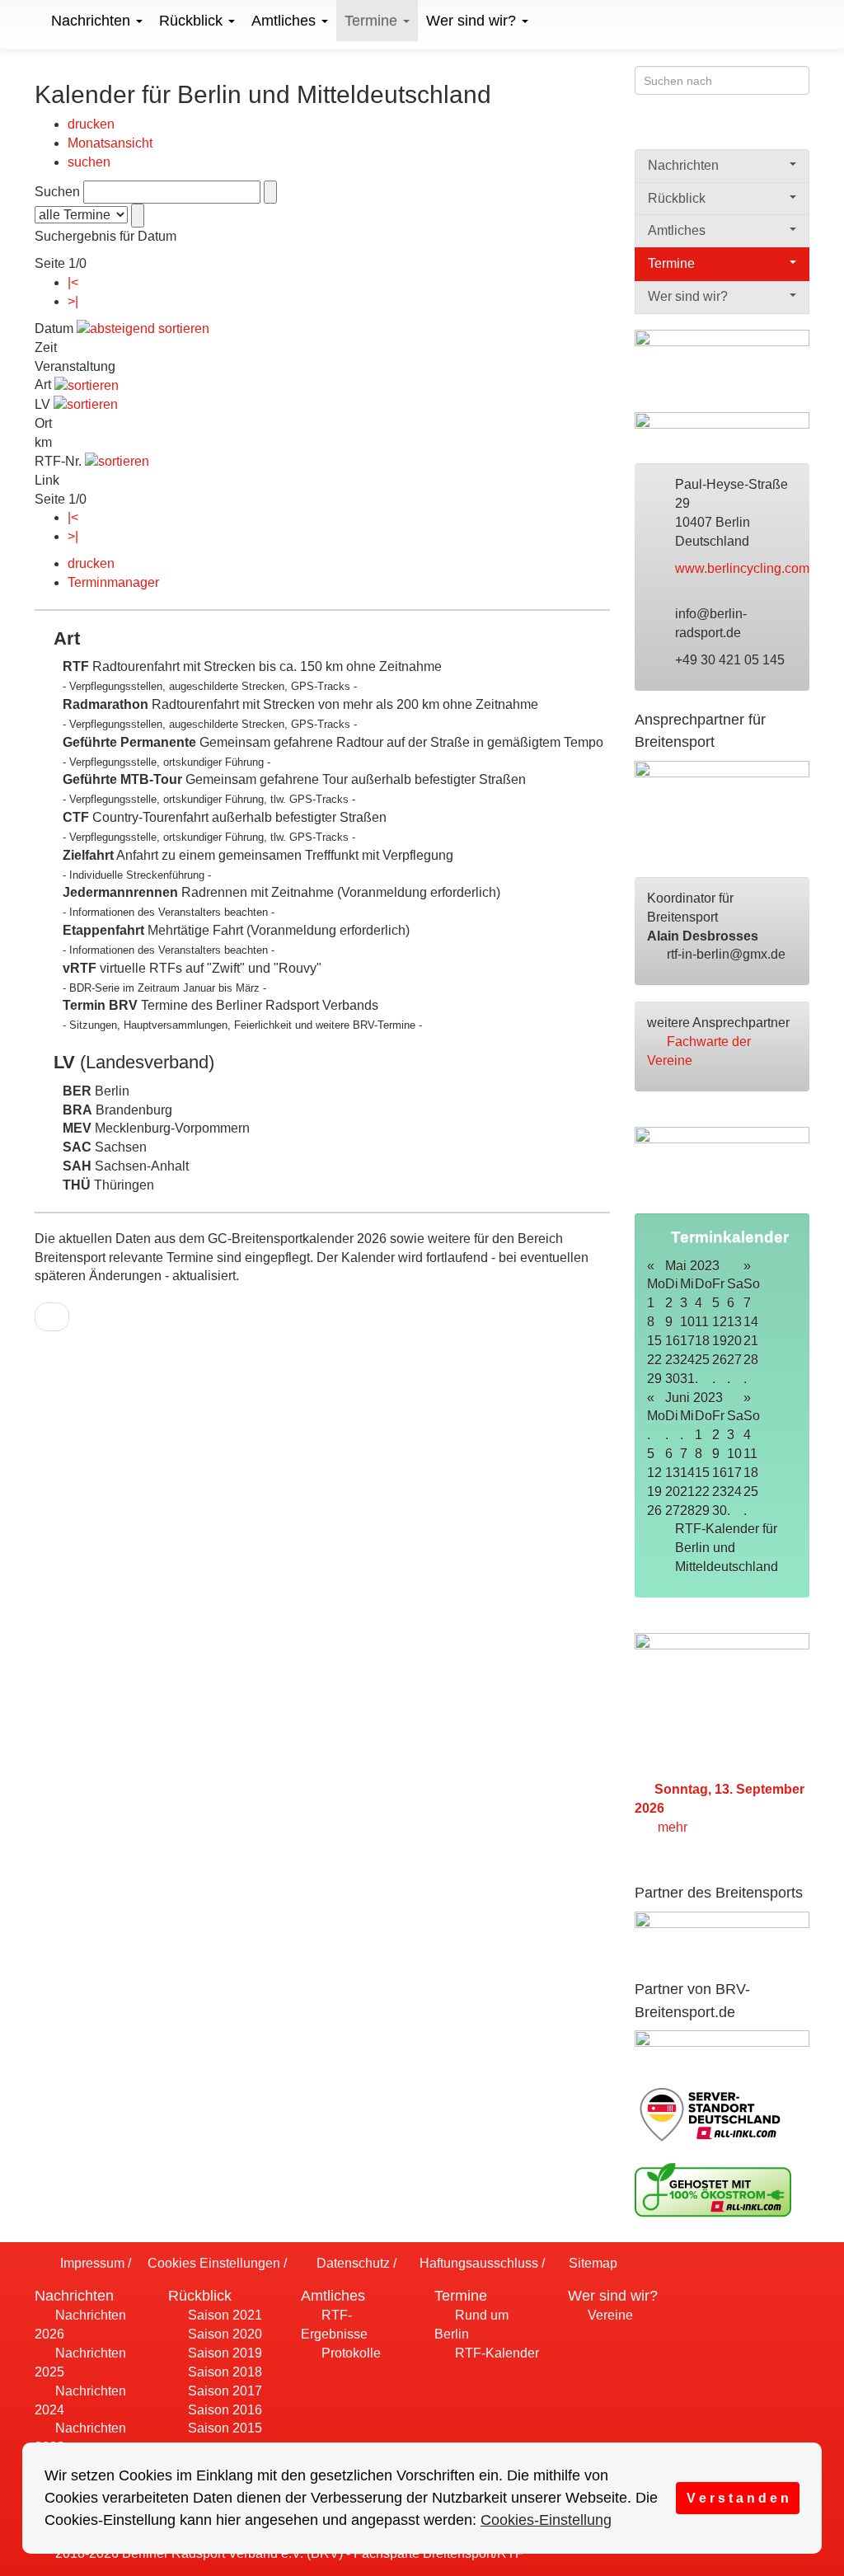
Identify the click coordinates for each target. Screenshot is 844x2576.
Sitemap (591, 2263)
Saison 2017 (223, 2391)
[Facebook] (735, 129)
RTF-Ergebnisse (334, 2325)
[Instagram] (799, 129)
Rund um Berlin (471, 2325)
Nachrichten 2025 (80, 2363)
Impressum (91, 2263)
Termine (373, 21)
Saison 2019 (223, 2353)
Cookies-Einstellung (546, 2520)
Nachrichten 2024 (80, 2400)
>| (73, 301)
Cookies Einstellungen (212, 2263)
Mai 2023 (692, 1266)
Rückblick (193, 21)
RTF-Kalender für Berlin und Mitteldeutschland (728, 1548)
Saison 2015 (223, 2428)
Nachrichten (93, 21)
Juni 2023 (694, 1398)
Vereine (609, 2315)
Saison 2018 (223, 2372)
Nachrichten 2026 (80, 2325)
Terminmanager (113, 582)
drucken (91, 124)
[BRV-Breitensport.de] (33, 21)
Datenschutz (351, 2263)
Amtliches (286, 21)
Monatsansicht (110, 143)
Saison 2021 (223, 2315)
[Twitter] (767, 129)
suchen (89, 162)
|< (73, 282)
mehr (674, 1827)
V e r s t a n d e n (738, 2498)
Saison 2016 (223, 2410)
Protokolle (349, 2353)
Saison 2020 (223, 2334)
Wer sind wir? (473, 21)
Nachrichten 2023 (80, 2438)
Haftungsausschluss (477, 2263)
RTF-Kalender (495, 2353)
